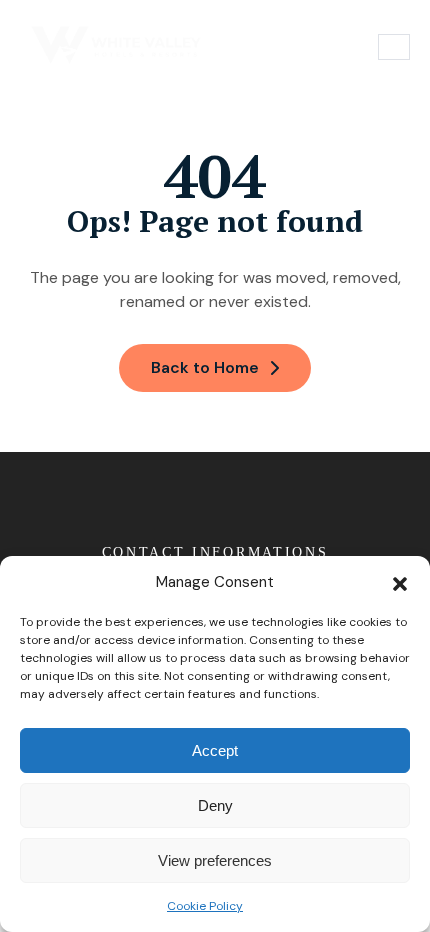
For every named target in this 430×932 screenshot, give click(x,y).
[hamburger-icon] (394, 46)
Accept (215, 750)
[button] (400, 582)
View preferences (215, 860)
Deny (215, 805)
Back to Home (205, 367)
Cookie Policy (205, 906)
